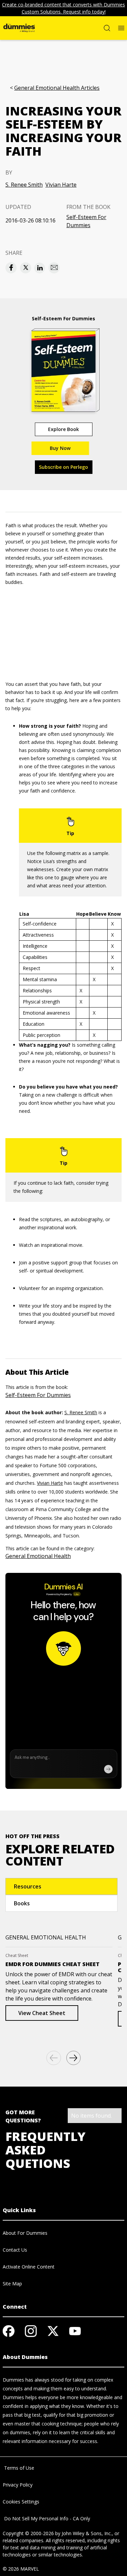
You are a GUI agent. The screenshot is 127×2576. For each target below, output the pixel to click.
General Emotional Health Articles (57, 88)
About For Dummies (25, 2233)
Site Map (12, 2284)
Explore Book (63, 429)
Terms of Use (18, 2468)
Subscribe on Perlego (63, 467)
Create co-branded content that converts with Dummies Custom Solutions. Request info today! (63, 8)
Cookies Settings (21, 2502)
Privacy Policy (18, 2485)
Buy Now (60, 448)
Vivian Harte (61, 185)
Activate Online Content (29, 2267)
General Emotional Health (38, 1556)
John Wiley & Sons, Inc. (87, 2533)
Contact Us (15, 2250)
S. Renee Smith (24, 185)
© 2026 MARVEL (21, 2569)
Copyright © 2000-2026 (28, 2533)
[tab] (61, 1886)
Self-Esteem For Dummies (86, 221)
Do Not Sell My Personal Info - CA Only (46, 2518)
